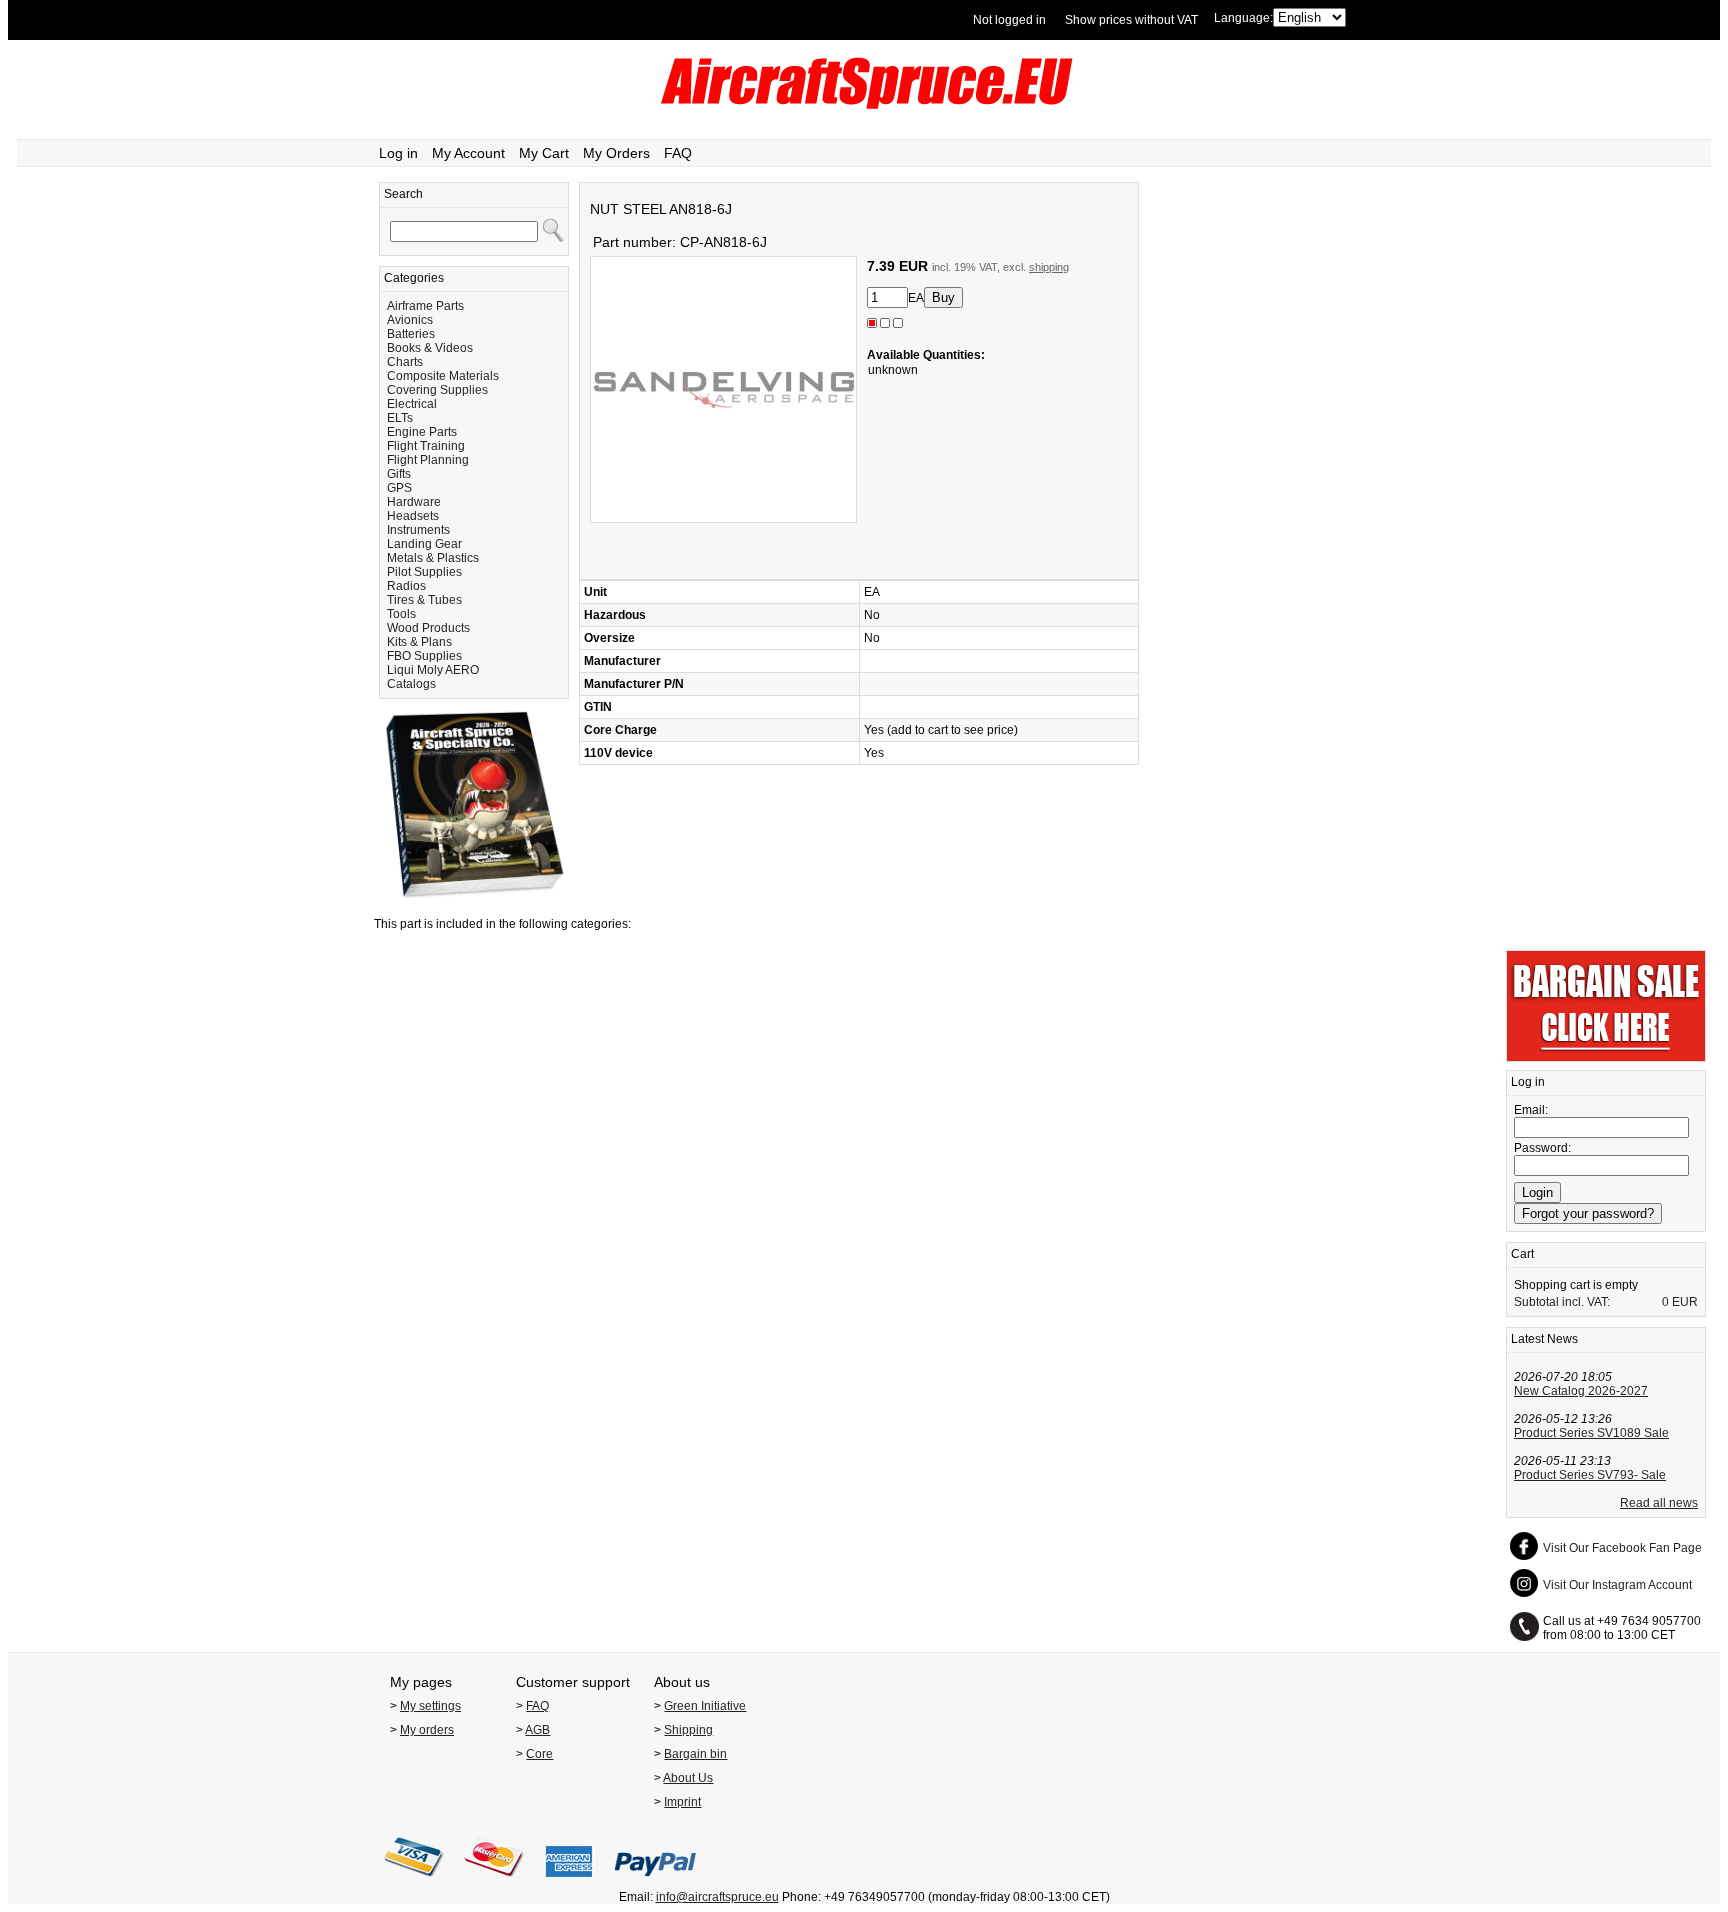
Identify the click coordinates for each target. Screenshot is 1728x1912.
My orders (427, 1730)
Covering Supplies (437, 390)
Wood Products (428, 628)
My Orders (616, 153)
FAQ (678, 153)
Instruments (418, 530)
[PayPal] (655, 1883)
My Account (468, 153)
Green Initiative (705, 1706)
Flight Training (426, 446)
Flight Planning (428, 460)
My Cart (544, 153)
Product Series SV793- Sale (1590, 1475)
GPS (399, 488)
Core (539, 1754)
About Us (688, 1778)
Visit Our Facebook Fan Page (1622, 1548)
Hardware (414, 502)
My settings (430, 1706)
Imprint (682, 1802)
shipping (1049, 267)
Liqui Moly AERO (433, 670)
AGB (537, 1730)
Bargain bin (695, 1754)
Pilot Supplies (424, 572)
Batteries (411, 334)
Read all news (1659, 1503)
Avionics (410, 320)
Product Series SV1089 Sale (1591, 1433)
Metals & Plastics (433, 558)
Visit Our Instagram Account (1617, 1585)
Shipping (688, 1730)
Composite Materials (443, 376)
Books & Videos (430, 348)
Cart (1522, 1254)
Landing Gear (424, 544)
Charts (405, 362)
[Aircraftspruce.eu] (864, 105)
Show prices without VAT (1131, 20)
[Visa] (414, 1883)
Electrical (412, 404)
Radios (406, 586)
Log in (398, 153)
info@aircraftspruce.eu (717, 1897)
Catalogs (411, 684)
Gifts (399, 474)
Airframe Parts (425, 306)
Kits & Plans (419, 642)
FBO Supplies (424, 656)
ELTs (400, 418)
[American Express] (569, 1883)
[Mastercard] (494, 1883)
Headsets (413, 516)
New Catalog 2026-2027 (1581, 1391)
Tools (401, 614)
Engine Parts (422, 432)
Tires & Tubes (424, 600)
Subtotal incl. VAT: (1562, 1302)
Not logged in (1009, 20)
